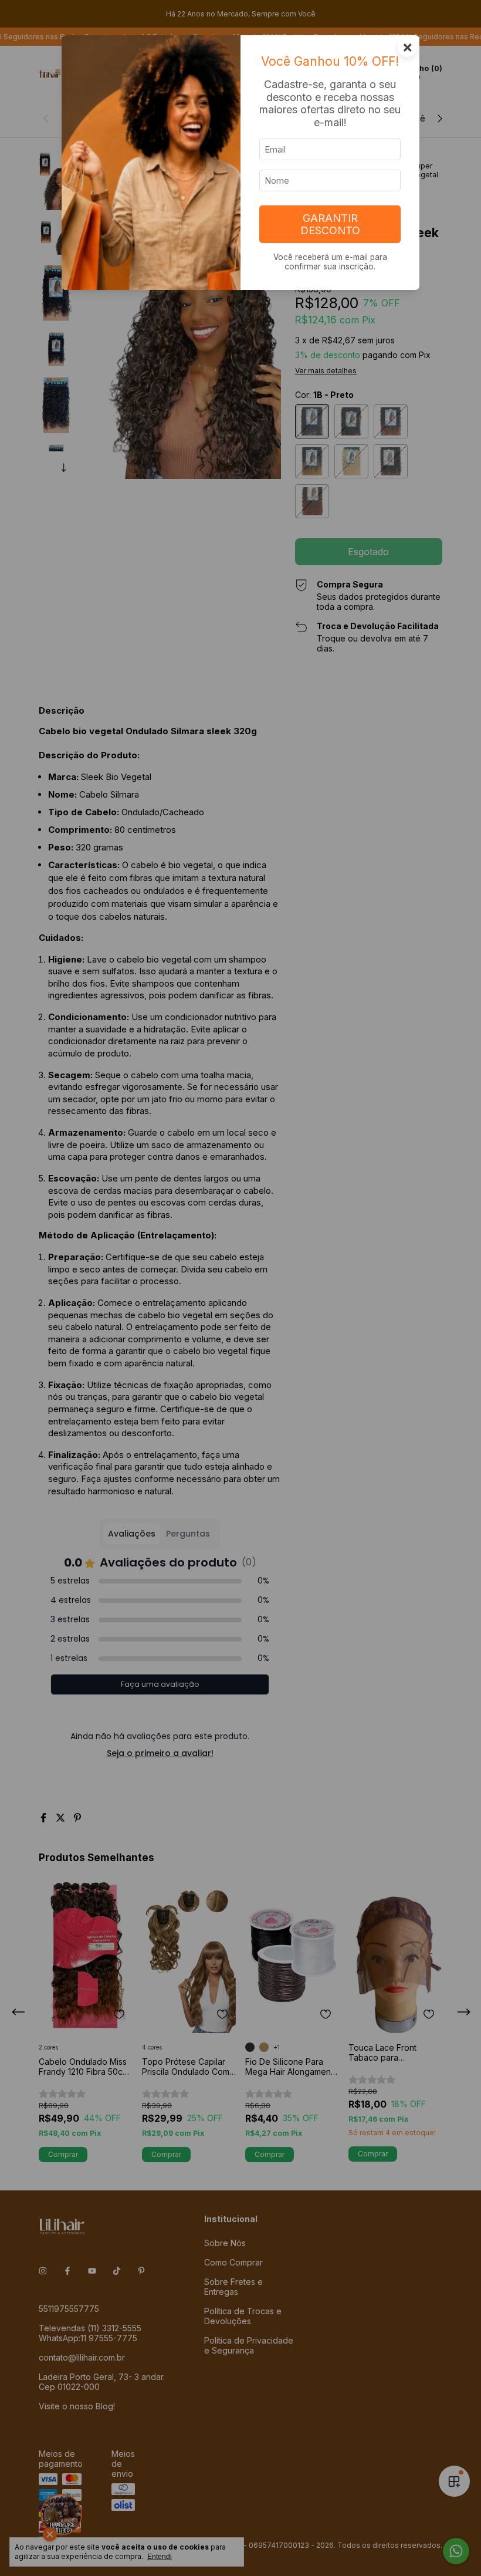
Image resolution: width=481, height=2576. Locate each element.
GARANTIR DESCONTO (330, 224)
